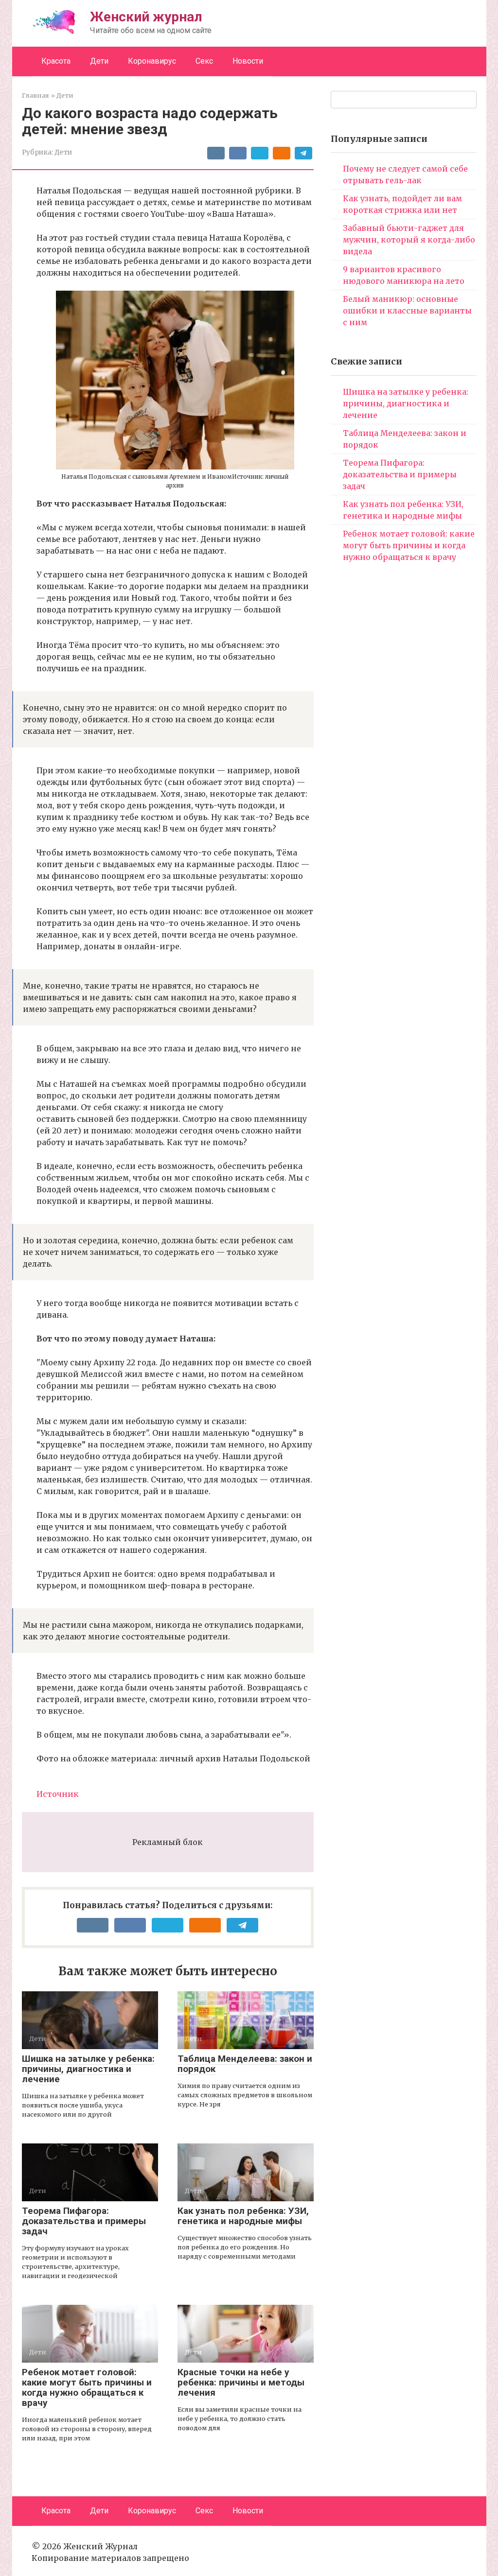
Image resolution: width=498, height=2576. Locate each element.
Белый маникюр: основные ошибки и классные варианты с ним (407, 311)
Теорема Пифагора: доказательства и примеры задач (84, 2221)
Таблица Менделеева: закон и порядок (245, 2064)
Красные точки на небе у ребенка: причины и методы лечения (241, 2382)
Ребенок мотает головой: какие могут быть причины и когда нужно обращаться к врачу (87, 2387)
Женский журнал (146, 17)
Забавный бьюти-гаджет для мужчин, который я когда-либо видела (409, 240)
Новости (248, 61)
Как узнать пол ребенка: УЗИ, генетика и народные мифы (243, 2216)
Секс (204, 61)
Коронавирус (152, 61)
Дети (99, 61)
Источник (58, 1794)
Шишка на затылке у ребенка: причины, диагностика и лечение (88, 2069)
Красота (56, 61)
